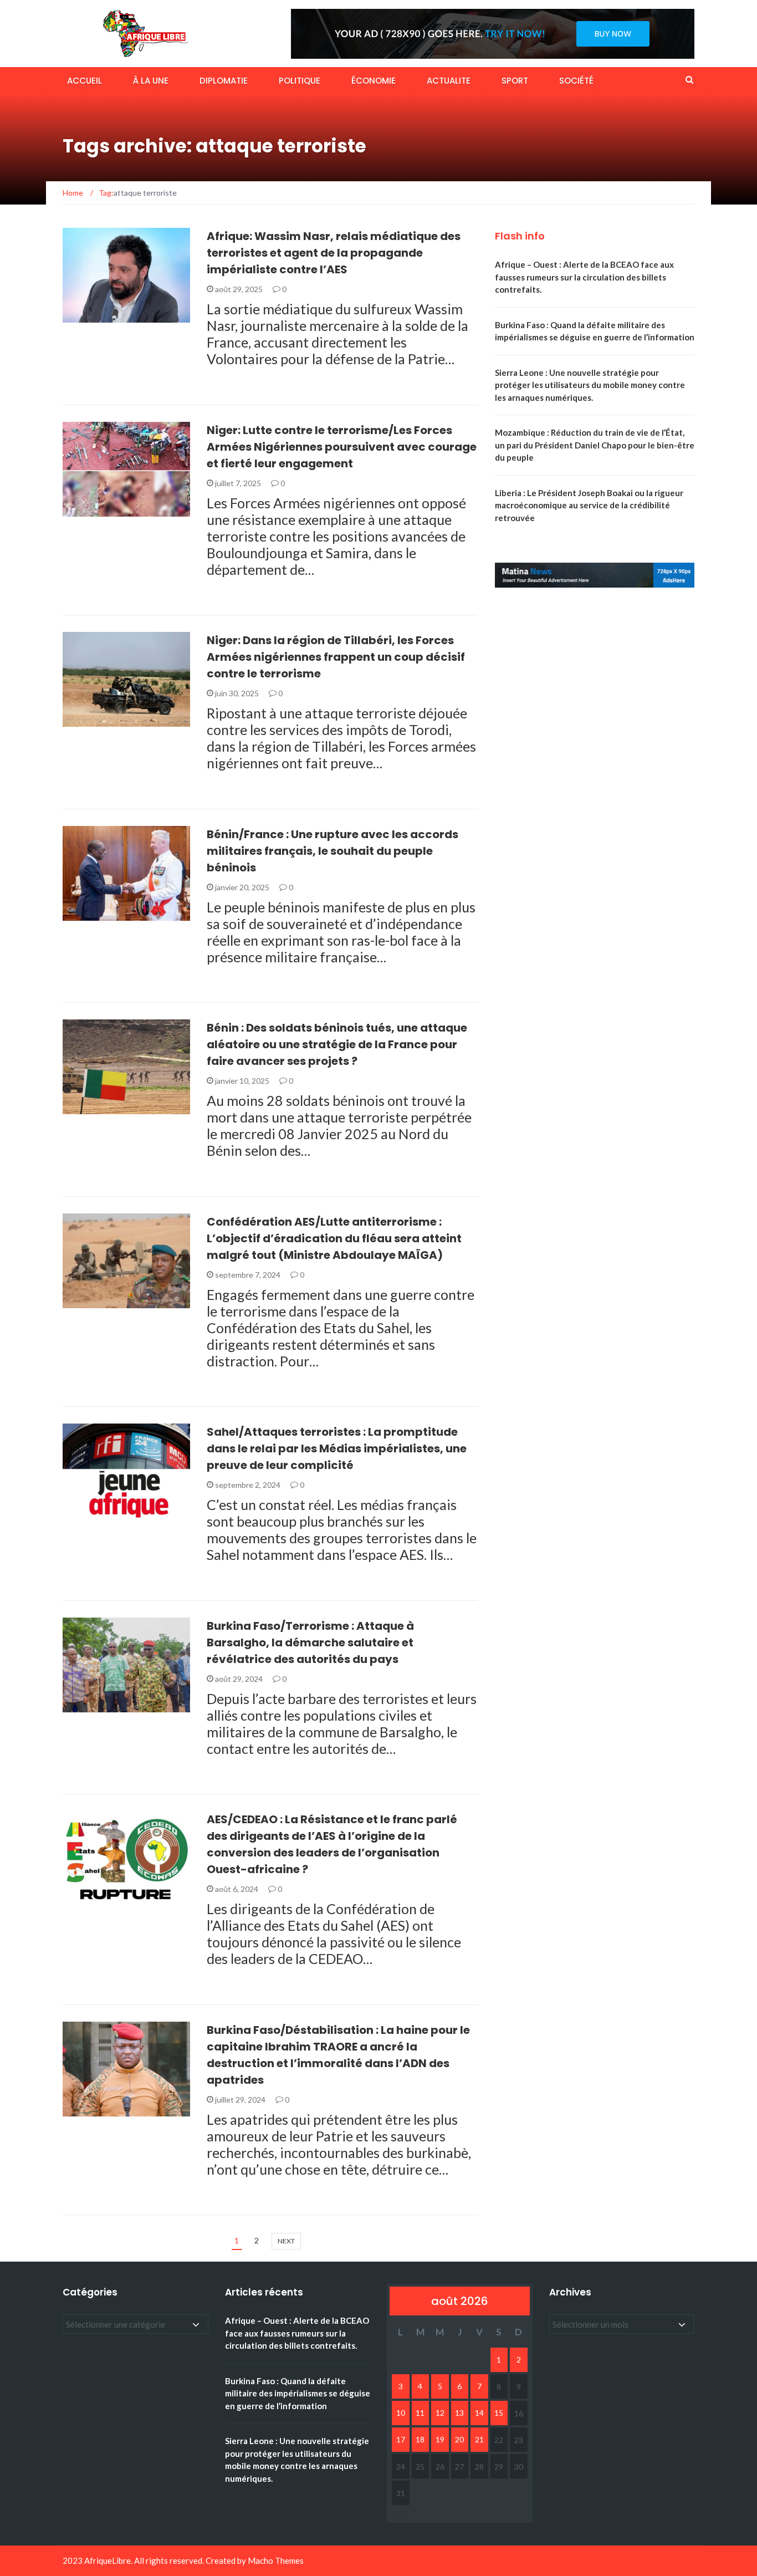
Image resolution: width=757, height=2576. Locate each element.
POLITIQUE (300, 81)
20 (459, 2439)
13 (459, 2413)
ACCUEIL (85, 81)
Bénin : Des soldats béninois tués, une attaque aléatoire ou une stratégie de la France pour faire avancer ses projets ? (337, 1044)
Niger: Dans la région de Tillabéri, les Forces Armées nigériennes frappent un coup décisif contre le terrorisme (336, 657)
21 (479, 2439)
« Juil (398, 2513)
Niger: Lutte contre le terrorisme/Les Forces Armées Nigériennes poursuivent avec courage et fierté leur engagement (342, 447)
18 (420, 2439)
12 (440, 2413)
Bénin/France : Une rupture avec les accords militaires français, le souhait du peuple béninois (333, 851)
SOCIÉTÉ (576, 81)
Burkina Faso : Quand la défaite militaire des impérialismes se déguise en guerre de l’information (298, 2393)
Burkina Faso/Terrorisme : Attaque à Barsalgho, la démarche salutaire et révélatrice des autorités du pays (310, 1642)
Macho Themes (276, 2560)
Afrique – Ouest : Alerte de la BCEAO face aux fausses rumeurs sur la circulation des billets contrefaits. (584, 277)
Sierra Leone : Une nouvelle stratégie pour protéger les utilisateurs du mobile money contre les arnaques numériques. (590, 385)
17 (401, 2439)
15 (499, 2413)
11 (420, 2413)
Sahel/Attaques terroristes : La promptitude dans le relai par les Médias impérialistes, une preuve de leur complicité (337, 1448)
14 (479, 2413)
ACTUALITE (449, 81)
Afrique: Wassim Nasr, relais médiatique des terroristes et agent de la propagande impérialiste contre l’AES (334, 253)
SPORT (515, 81)
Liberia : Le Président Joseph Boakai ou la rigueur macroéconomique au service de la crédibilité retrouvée (589, 505)
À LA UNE (151, 81)
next (286, 2241)
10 (401, 2413)
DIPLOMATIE (224, 81)
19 (440, 2439)
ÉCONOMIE (374, 81)
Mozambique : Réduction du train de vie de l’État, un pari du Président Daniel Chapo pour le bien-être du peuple (595, 445)
